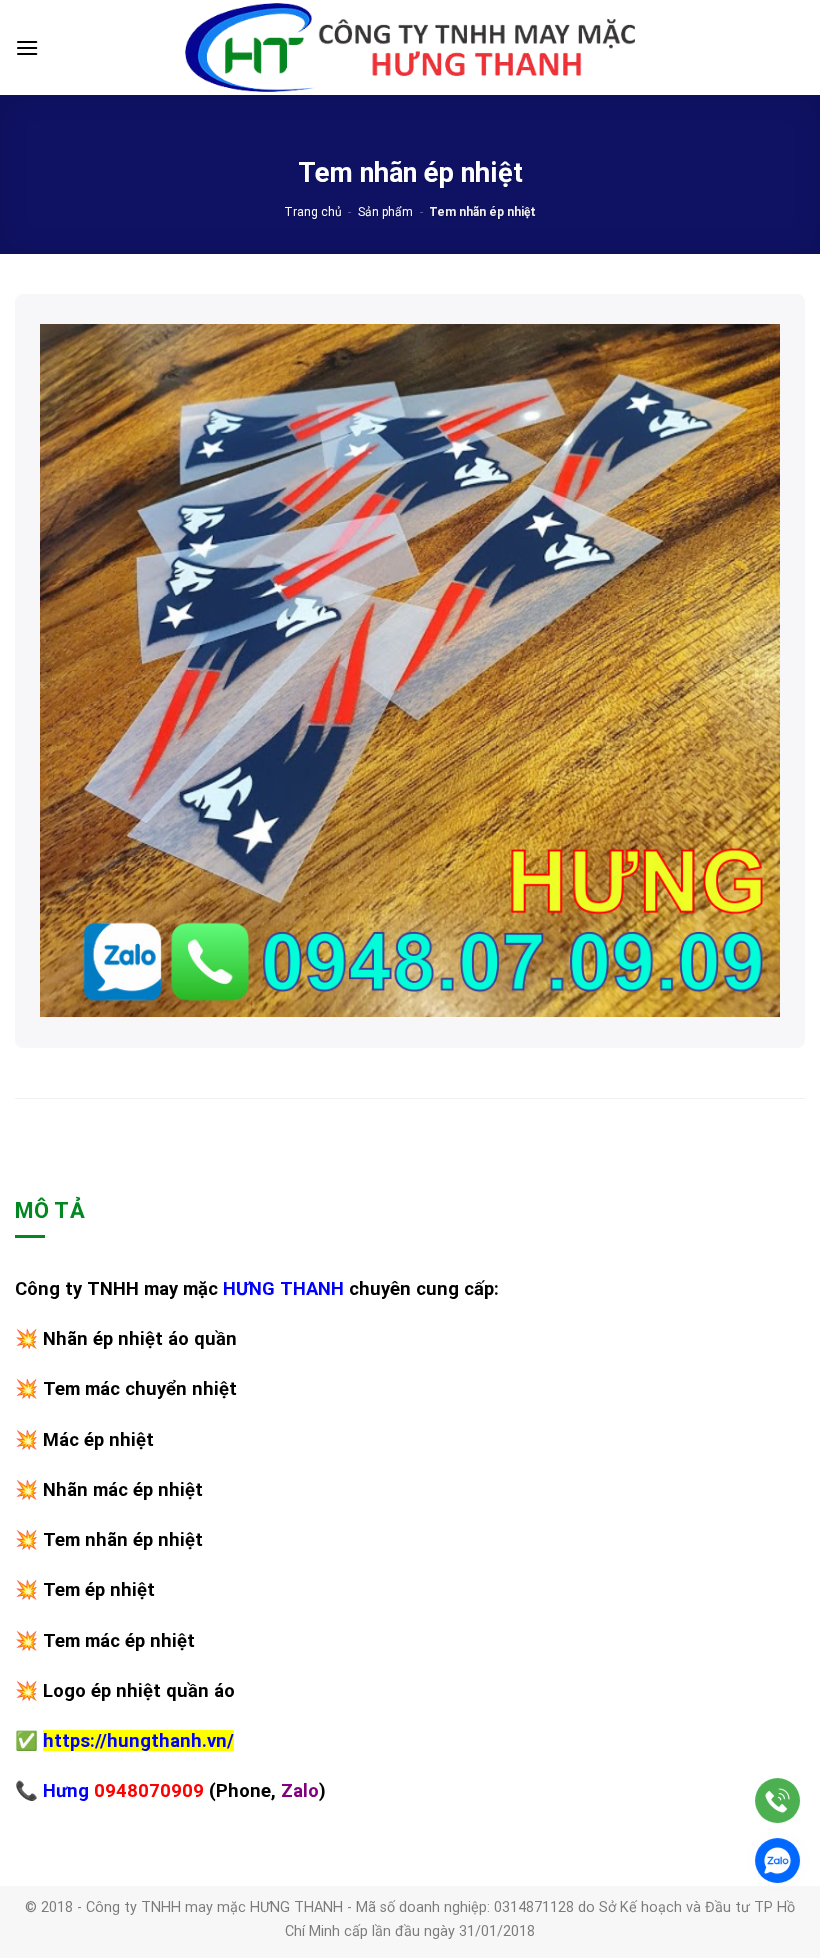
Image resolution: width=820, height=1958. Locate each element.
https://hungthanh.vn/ (138, 1740)
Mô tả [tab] (50, 1210)
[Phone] (777, 1800)
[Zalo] (777, 1860)
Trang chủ (313, 212)
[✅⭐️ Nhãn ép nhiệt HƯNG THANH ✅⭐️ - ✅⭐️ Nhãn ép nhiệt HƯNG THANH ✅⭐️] (410, 48)
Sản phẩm (385, 212)
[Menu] (27, 47)
